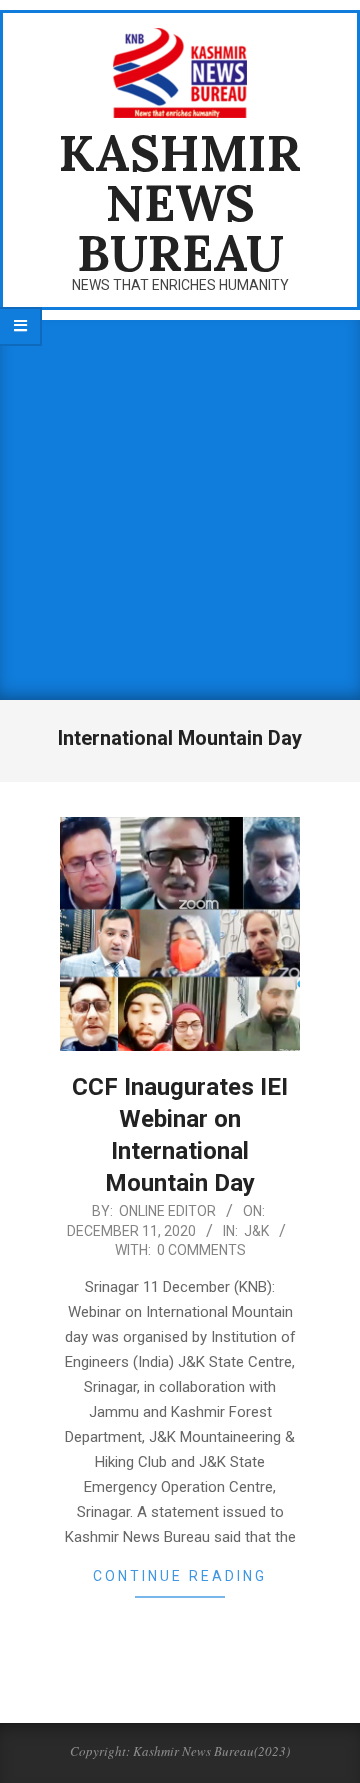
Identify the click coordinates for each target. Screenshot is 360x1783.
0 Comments (201, 1250)
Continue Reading (180, 1576)
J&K (256, 1231)
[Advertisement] (180, 510)
